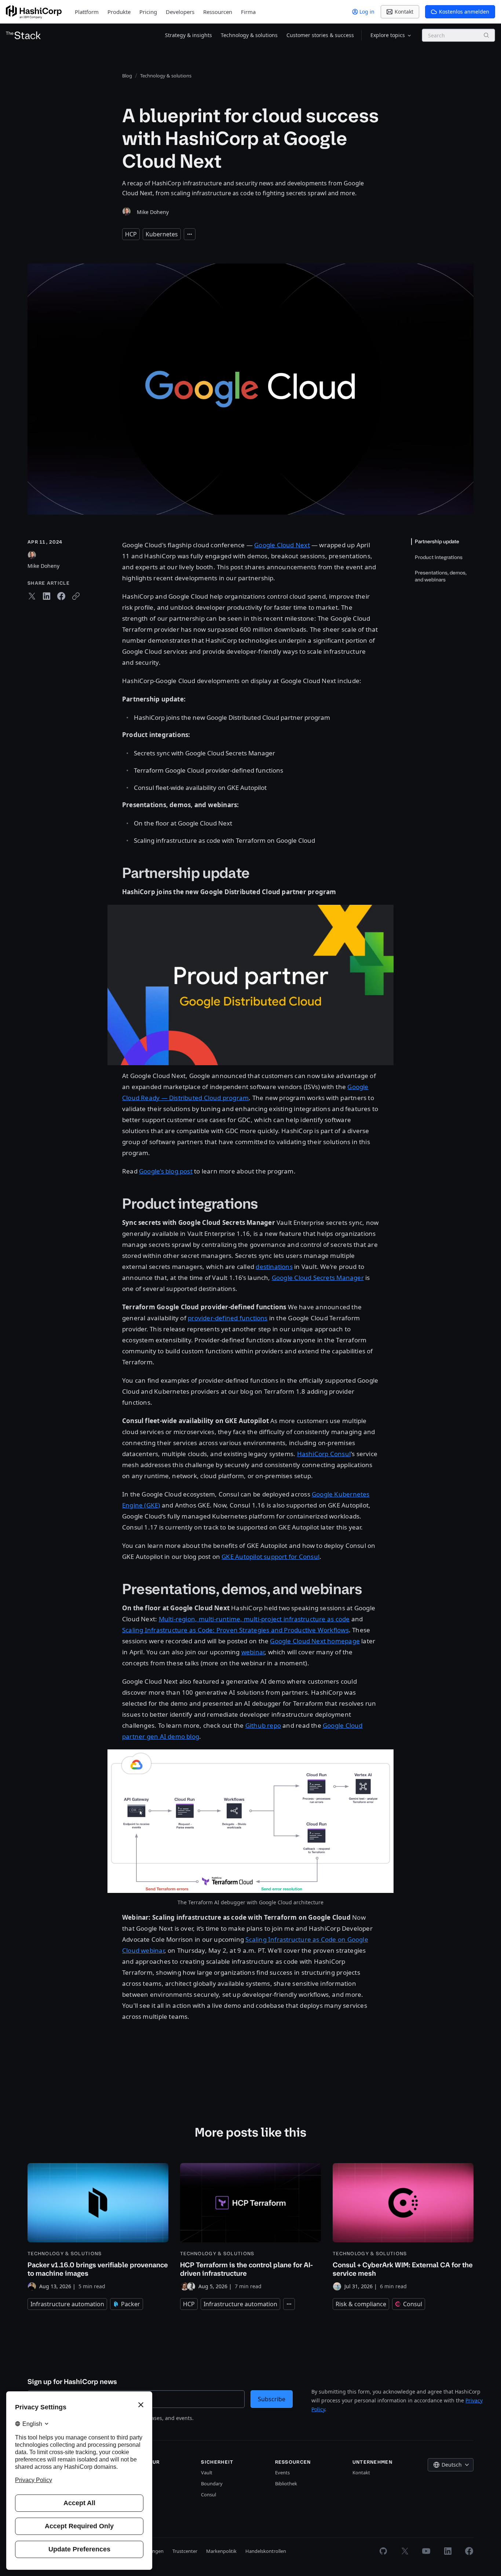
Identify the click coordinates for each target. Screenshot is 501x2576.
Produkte (119, 12)
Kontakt (361, 2472)
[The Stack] (23, 35)
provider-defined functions (228, 1318)
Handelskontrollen (266, 2551)
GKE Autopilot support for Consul (270, 1557)
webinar (253, 1652)
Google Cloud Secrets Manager (318, 1278)
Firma (248, 12)
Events (282, 2472)
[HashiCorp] (34, 12)
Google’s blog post (166, 1171)
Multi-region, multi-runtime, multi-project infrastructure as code (254, 1619)
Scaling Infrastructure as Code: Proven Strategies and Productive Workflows (235, 1630)
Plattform (87, 12)
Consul (209, 2495)
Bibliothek (286, 2484)
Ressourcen (218, 12)
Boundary (212, 2484)
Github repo (263, 1725)
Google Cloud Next (282, 545)
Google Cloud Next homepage (315, 1641)
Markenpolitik (221, 2551)
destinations (274, 1267)
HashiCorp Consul (324, 1454)
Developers (180, 12)
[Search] (486, 35)
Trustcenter (185, 2551)
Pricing (148, 12)
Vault (207, 2472)
